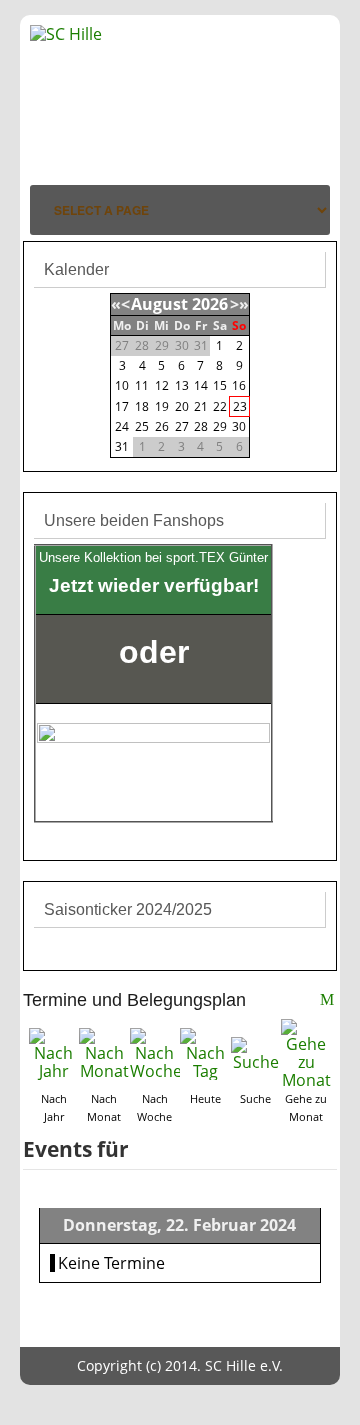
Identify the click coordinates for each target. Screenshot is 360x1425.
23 (240, 406)
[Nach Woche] (155, 1052)
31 (122, 446)
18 (142, 406)
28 (201, 426)
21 (201, 406)
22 (220, 406)
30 (239, 426)
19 (162, 406)
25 (142, 426)
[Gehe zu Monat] (306, 1052)
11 (142, 385)
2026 (210, 304)
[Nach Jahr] (54, 1052)
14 (201, 385)
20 (182, 406)
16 (239, 385)
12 (162, 385)
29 (220, 426)
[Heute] (205, 1052)
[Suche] (256, 1052)
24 (122, 426)
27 (182, 426)
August (159, 304)
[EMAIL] (328, 1002)
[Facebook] (312, 120)
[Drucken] (308, 1002)
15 (220, 385)
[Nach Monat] (104, 1052)
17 (122, 406)
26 (162, 426)
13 (182, 385)
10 (122, 385)
